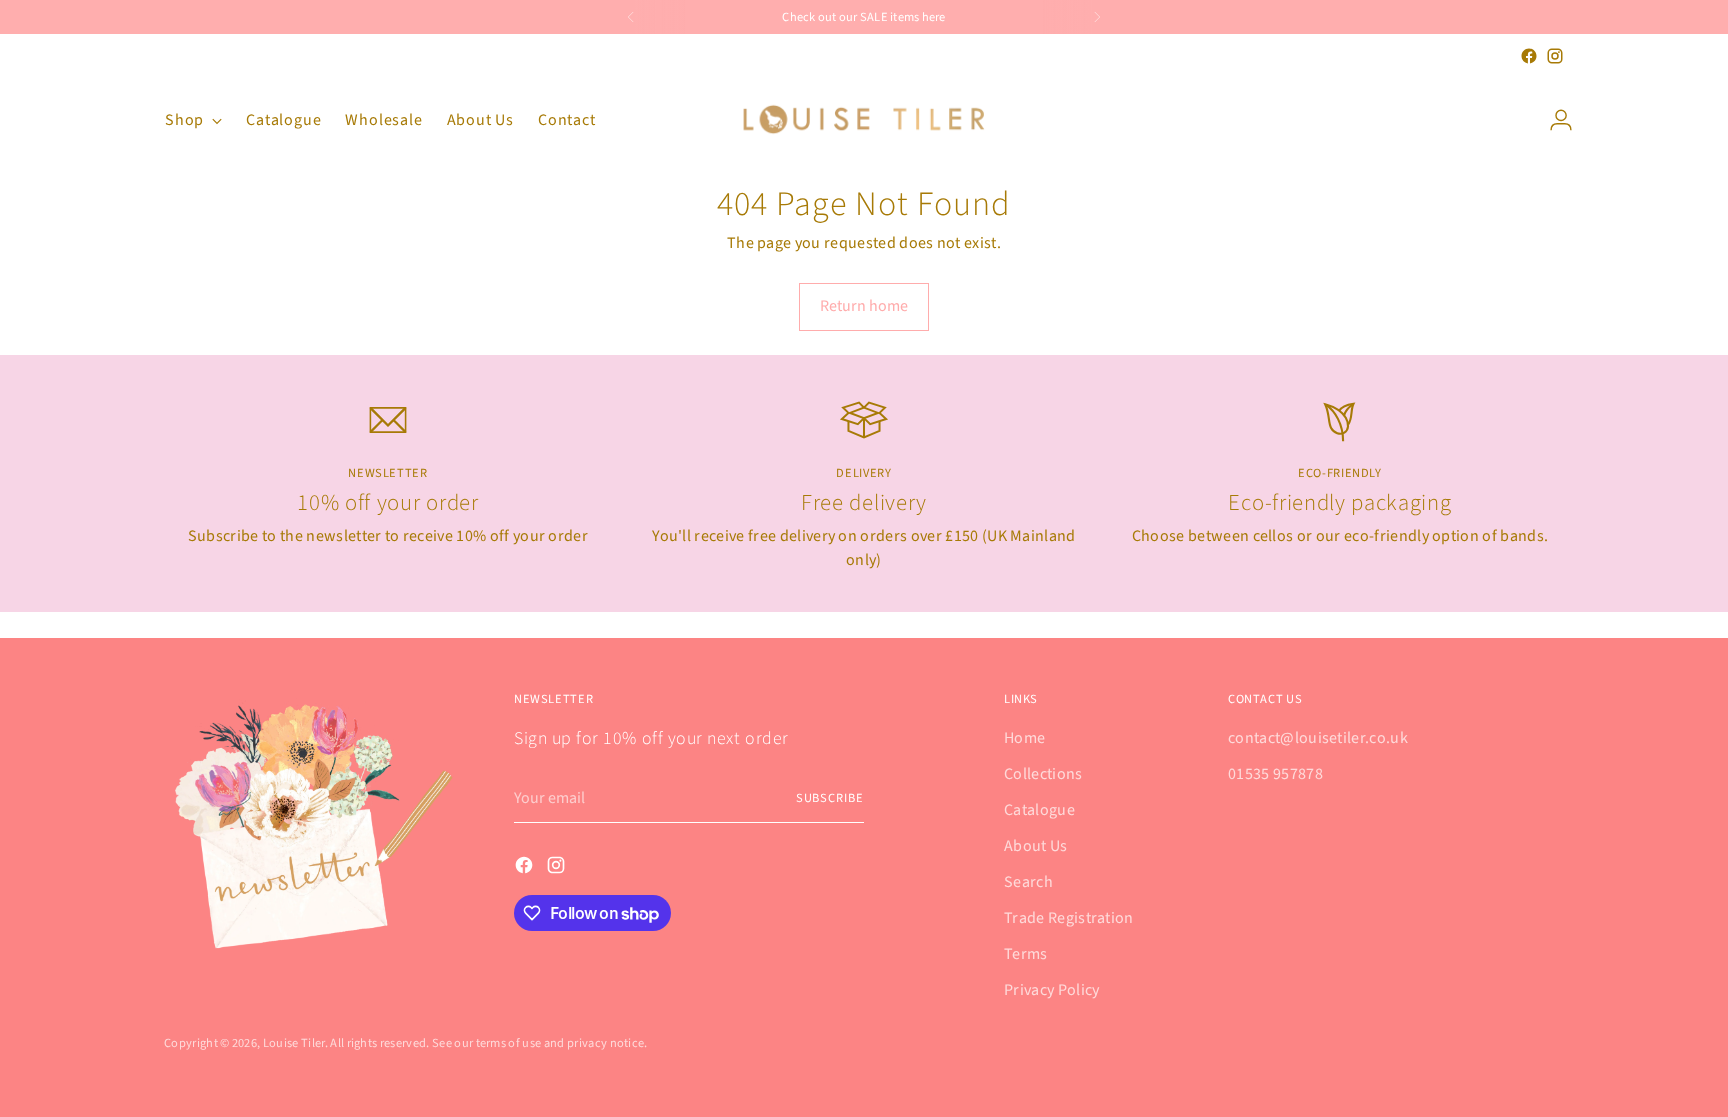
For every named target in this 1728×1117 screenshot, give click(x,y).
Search (1028, 882)
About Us (1036, 846)
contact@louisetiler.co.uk (1318, 738)
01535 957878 (1275, 774)
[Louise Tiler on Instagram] (1555, 56)
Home (1024, 738)
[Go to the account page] (1553, 120)
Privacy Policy (1051, 990)
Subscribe (830, 798)
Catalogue (1039, 810)
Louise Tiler (294, 1043)
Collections (1043, 774)
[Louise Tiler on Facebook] (1529, 56)
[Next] (1097, 17)
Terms (1026, 954)
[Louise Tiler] (864, 120)
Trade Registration (1069, 918)
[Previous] (631, 17)
